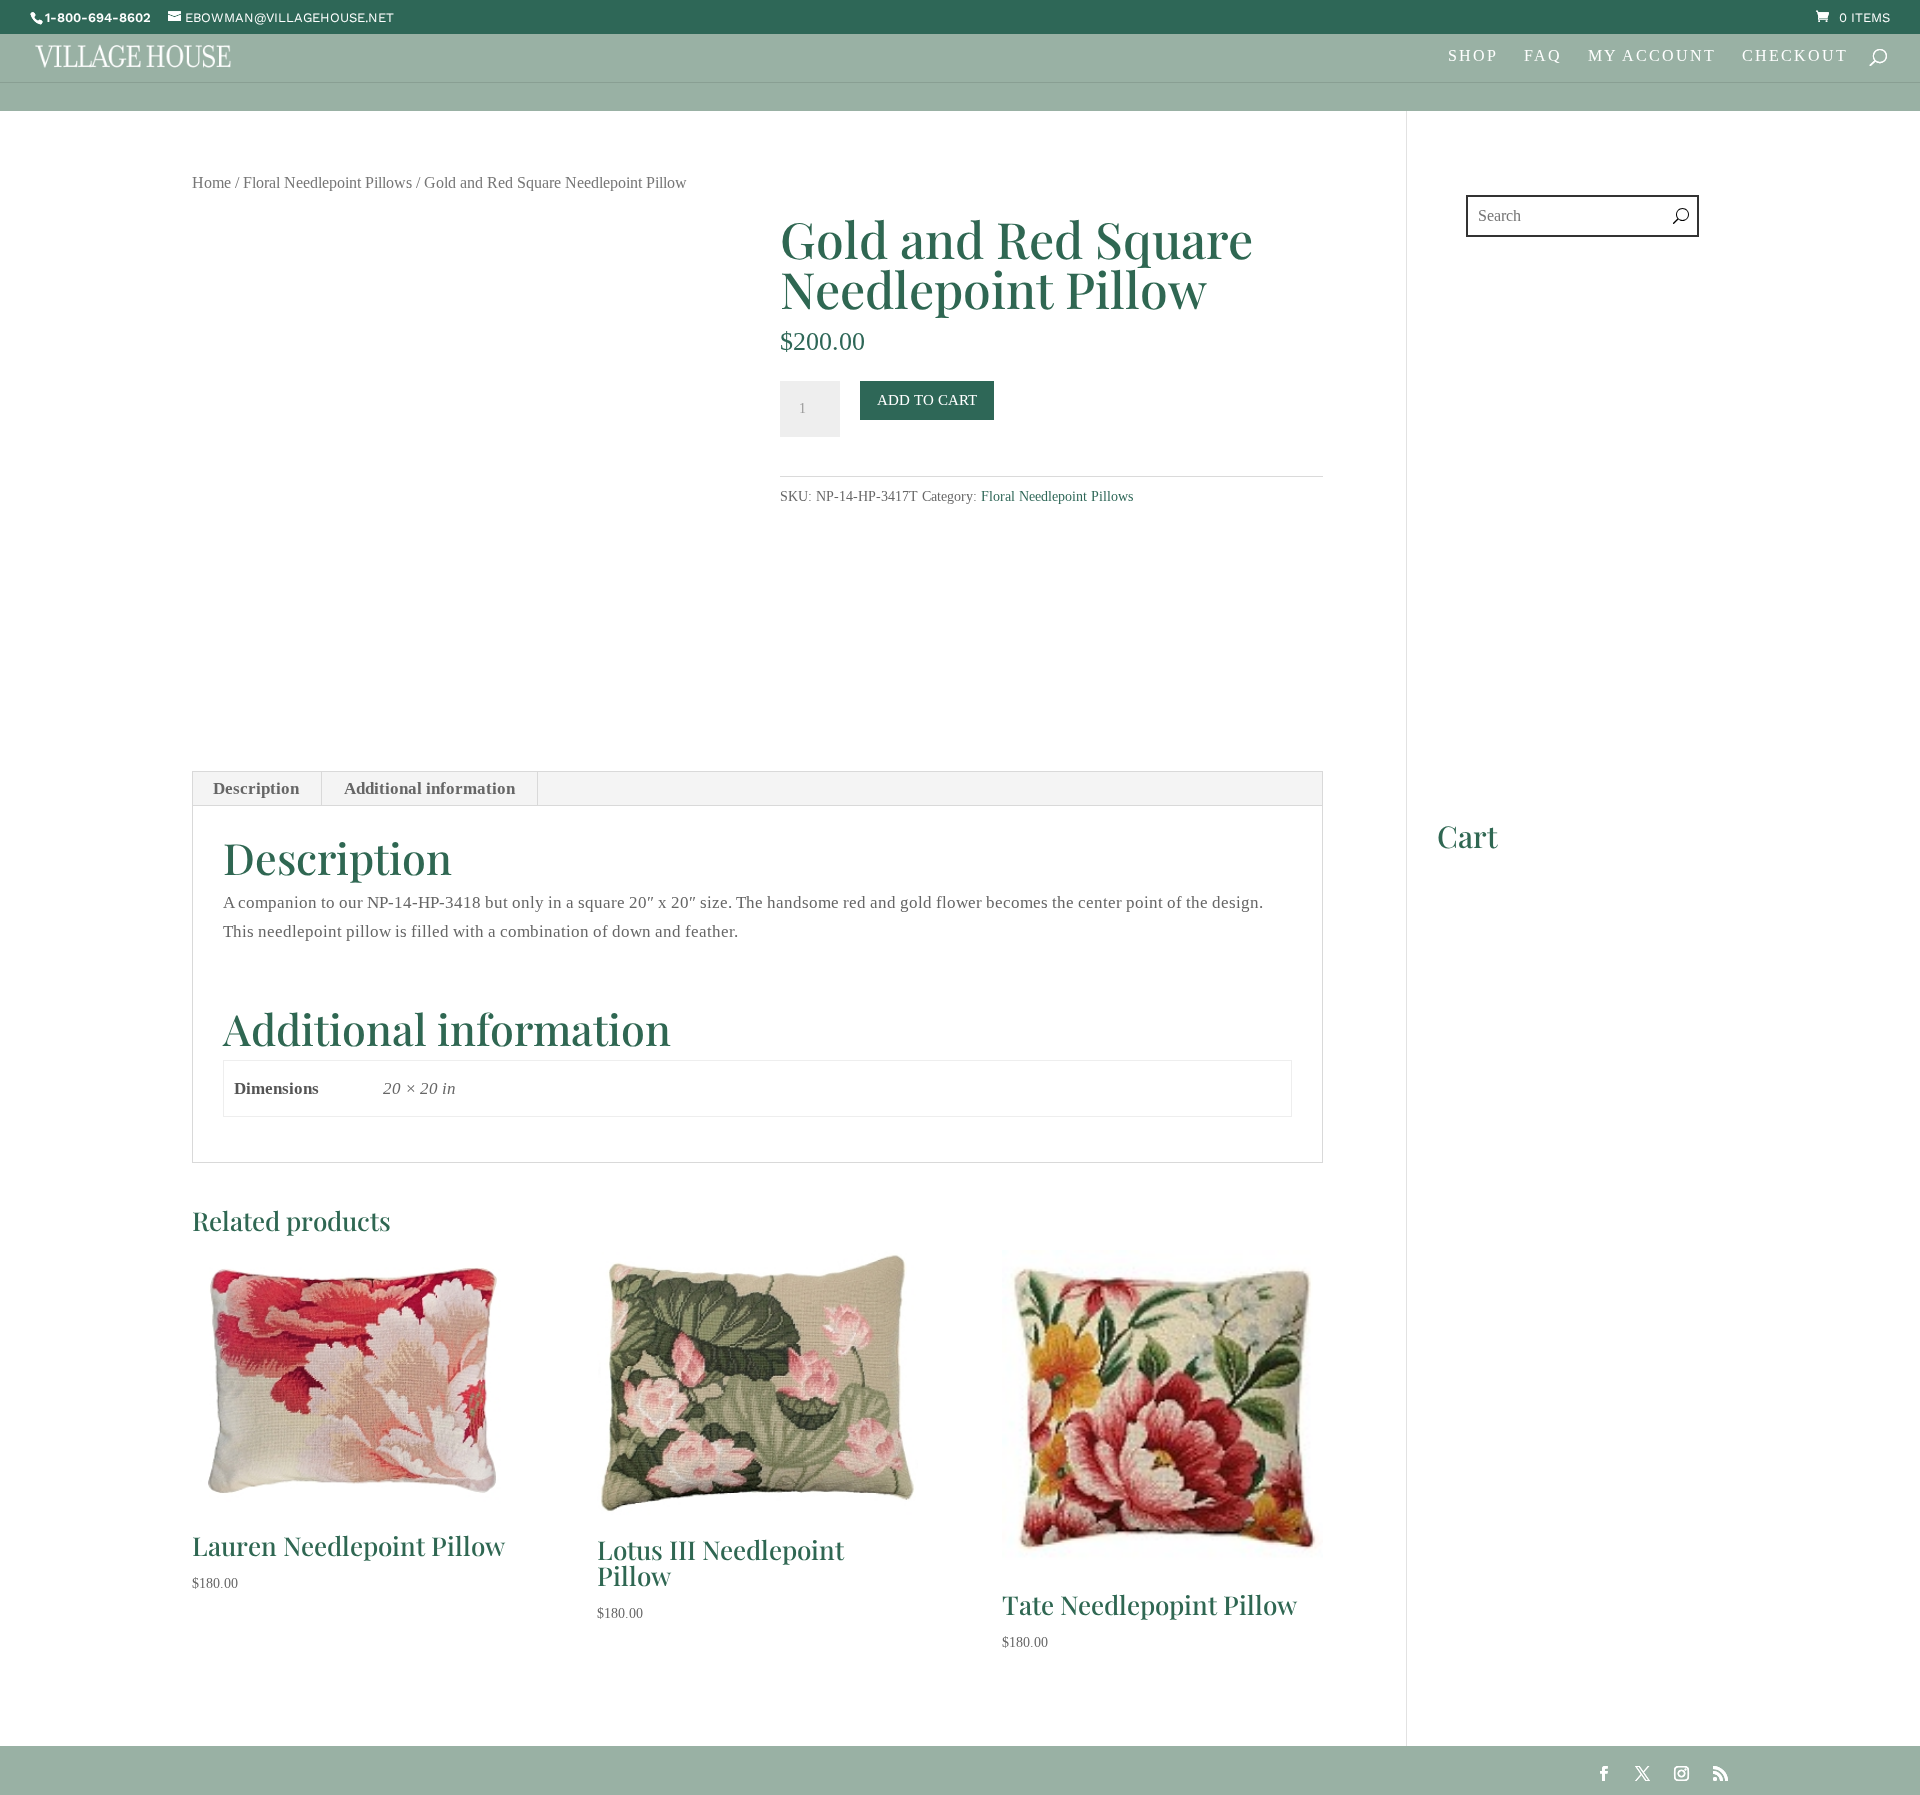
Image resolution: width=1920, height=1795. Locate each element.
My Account (1652, 56)
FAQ (1543, 56)
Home (211, 182)
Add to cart (927, 400)
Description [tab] (256, 788)
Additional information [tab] (429, 788)
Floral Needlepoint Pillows (327, 182)
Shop (1473, 56)
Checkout (1795, 56)
